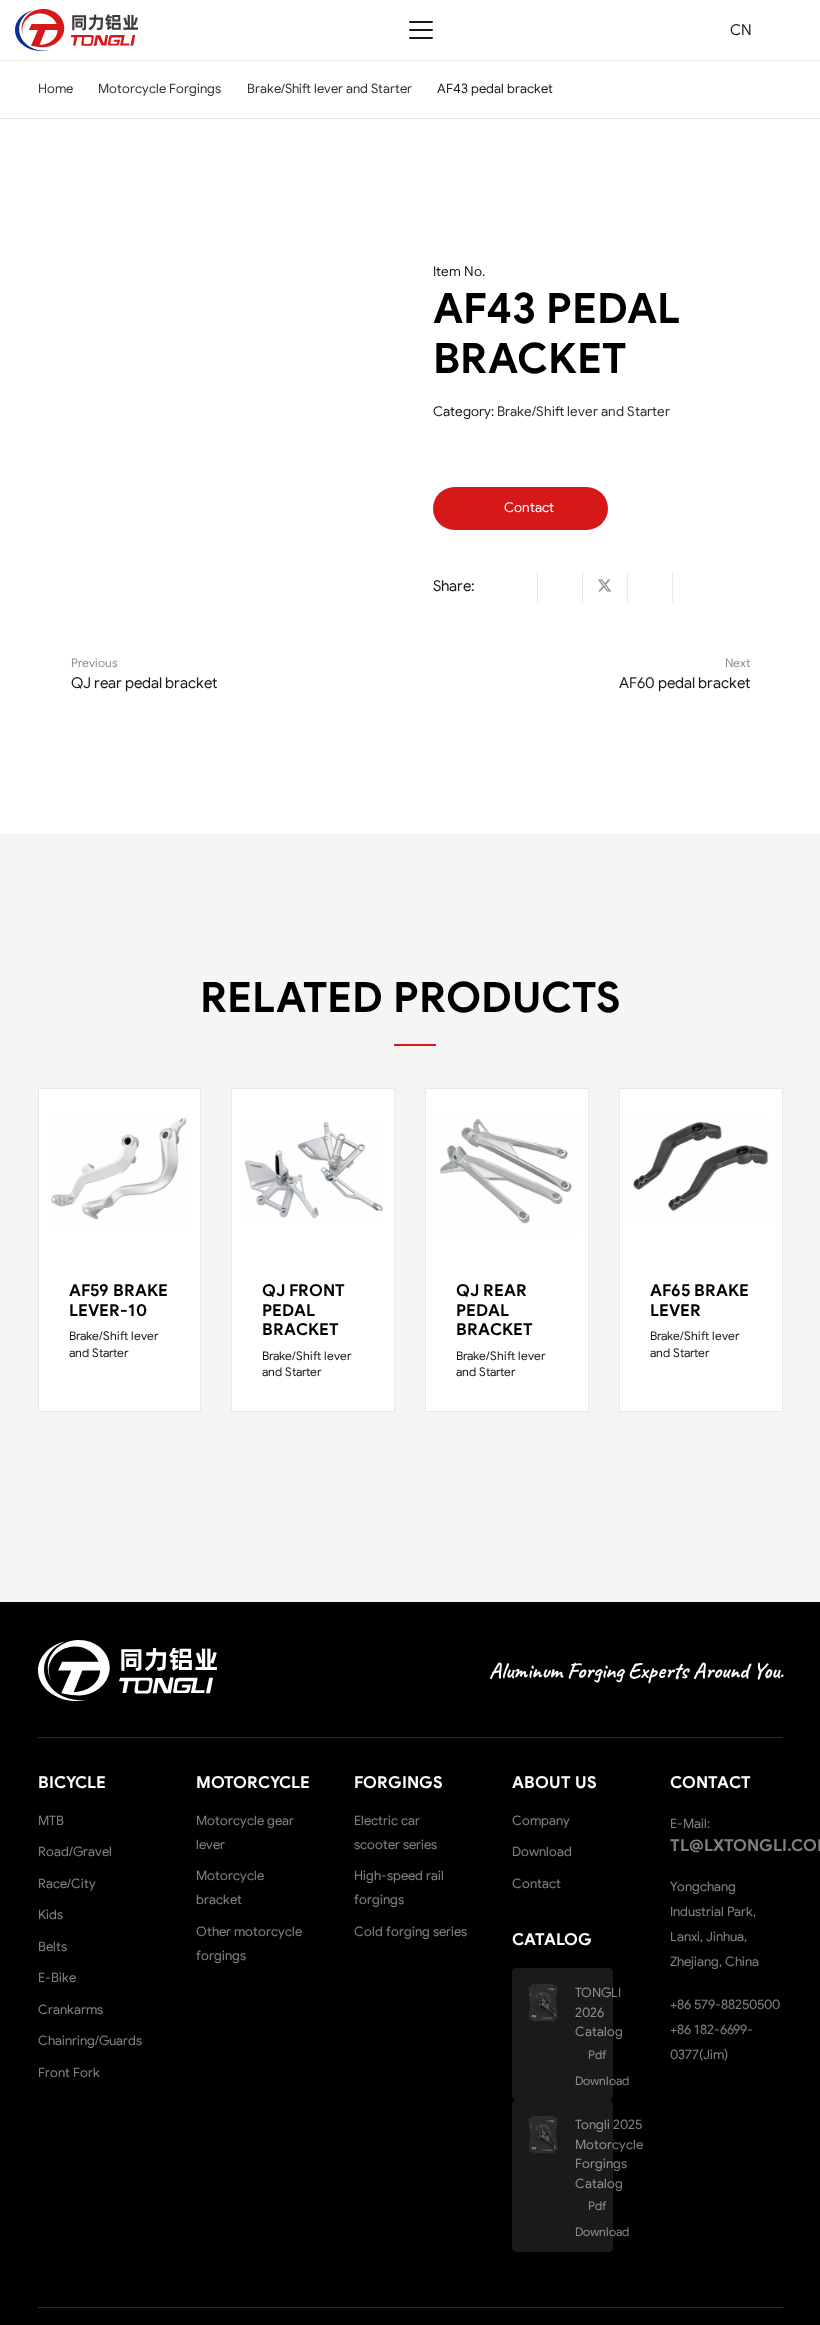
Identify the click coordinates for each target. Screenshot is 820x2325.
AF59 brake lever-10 (118, 1300)
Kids (50, 1914)
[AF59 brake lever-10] (120, 1170)
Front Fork (69, 2072)
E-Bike (57, 1977)
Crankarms (70, 2009)
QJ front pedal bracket (303, 1310)
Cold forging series (410, 1931)
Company (541, 1820)
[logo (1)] (76, 30)
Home (55, 88)
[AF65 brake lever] (701, 1170)
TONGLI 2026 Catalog (599, 2012)
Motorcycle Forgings (159, 88)
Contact (536, 1883)
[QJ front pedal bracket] (313, 1170)
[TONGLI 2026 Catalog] (551, 2002)
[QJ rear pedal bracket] (507, 1170)
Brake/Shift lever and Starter (329, 88)
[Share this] (560, 587)
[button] (421, 30)
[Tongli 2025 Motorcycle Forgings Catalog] (551, 2134)
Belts (52, 1946)
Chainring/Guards (90, 2040)
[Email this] (515, 587)
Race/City (67, 1883)
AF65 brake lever (699, 1300)
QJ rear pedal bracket (494, 1310)
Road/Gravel (75, 1851)
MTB (51, 1820)
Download (542, 1851)
